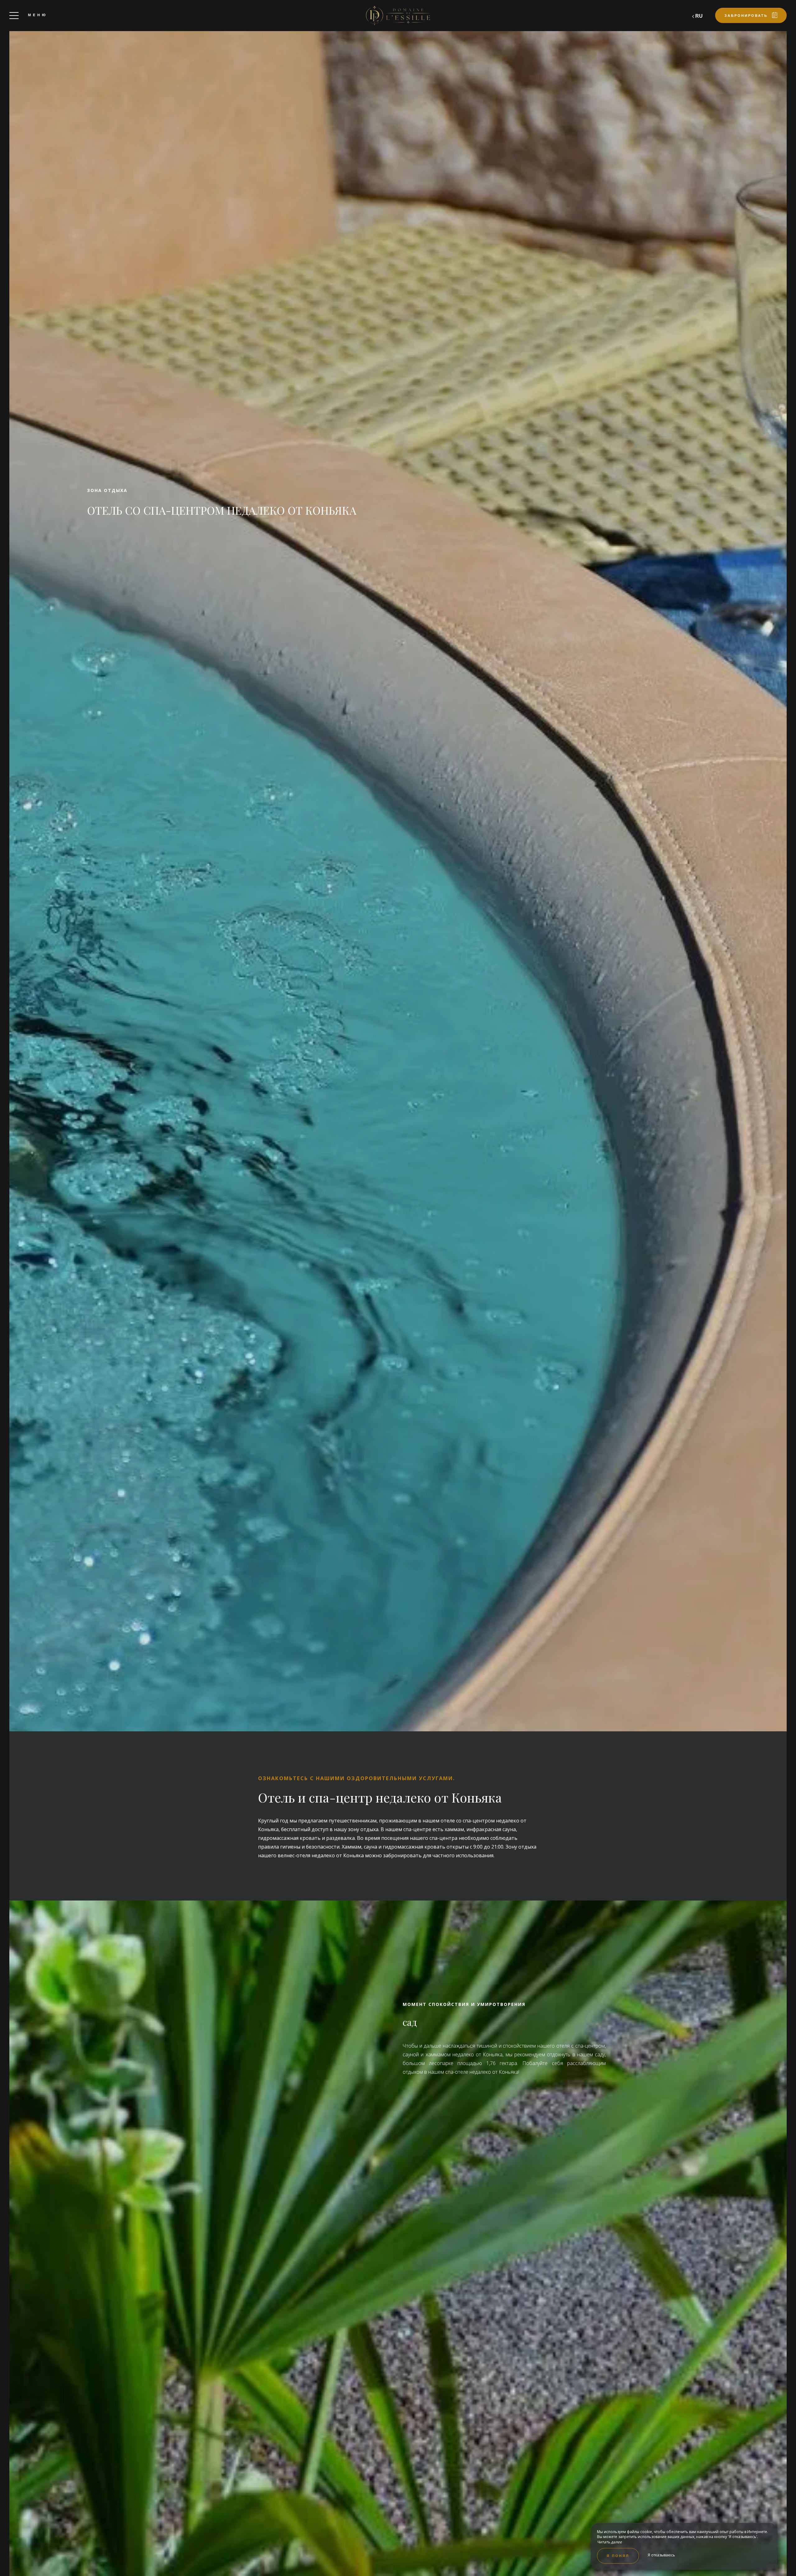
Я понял (618, 2556)
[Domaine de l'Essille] (398, 16)
